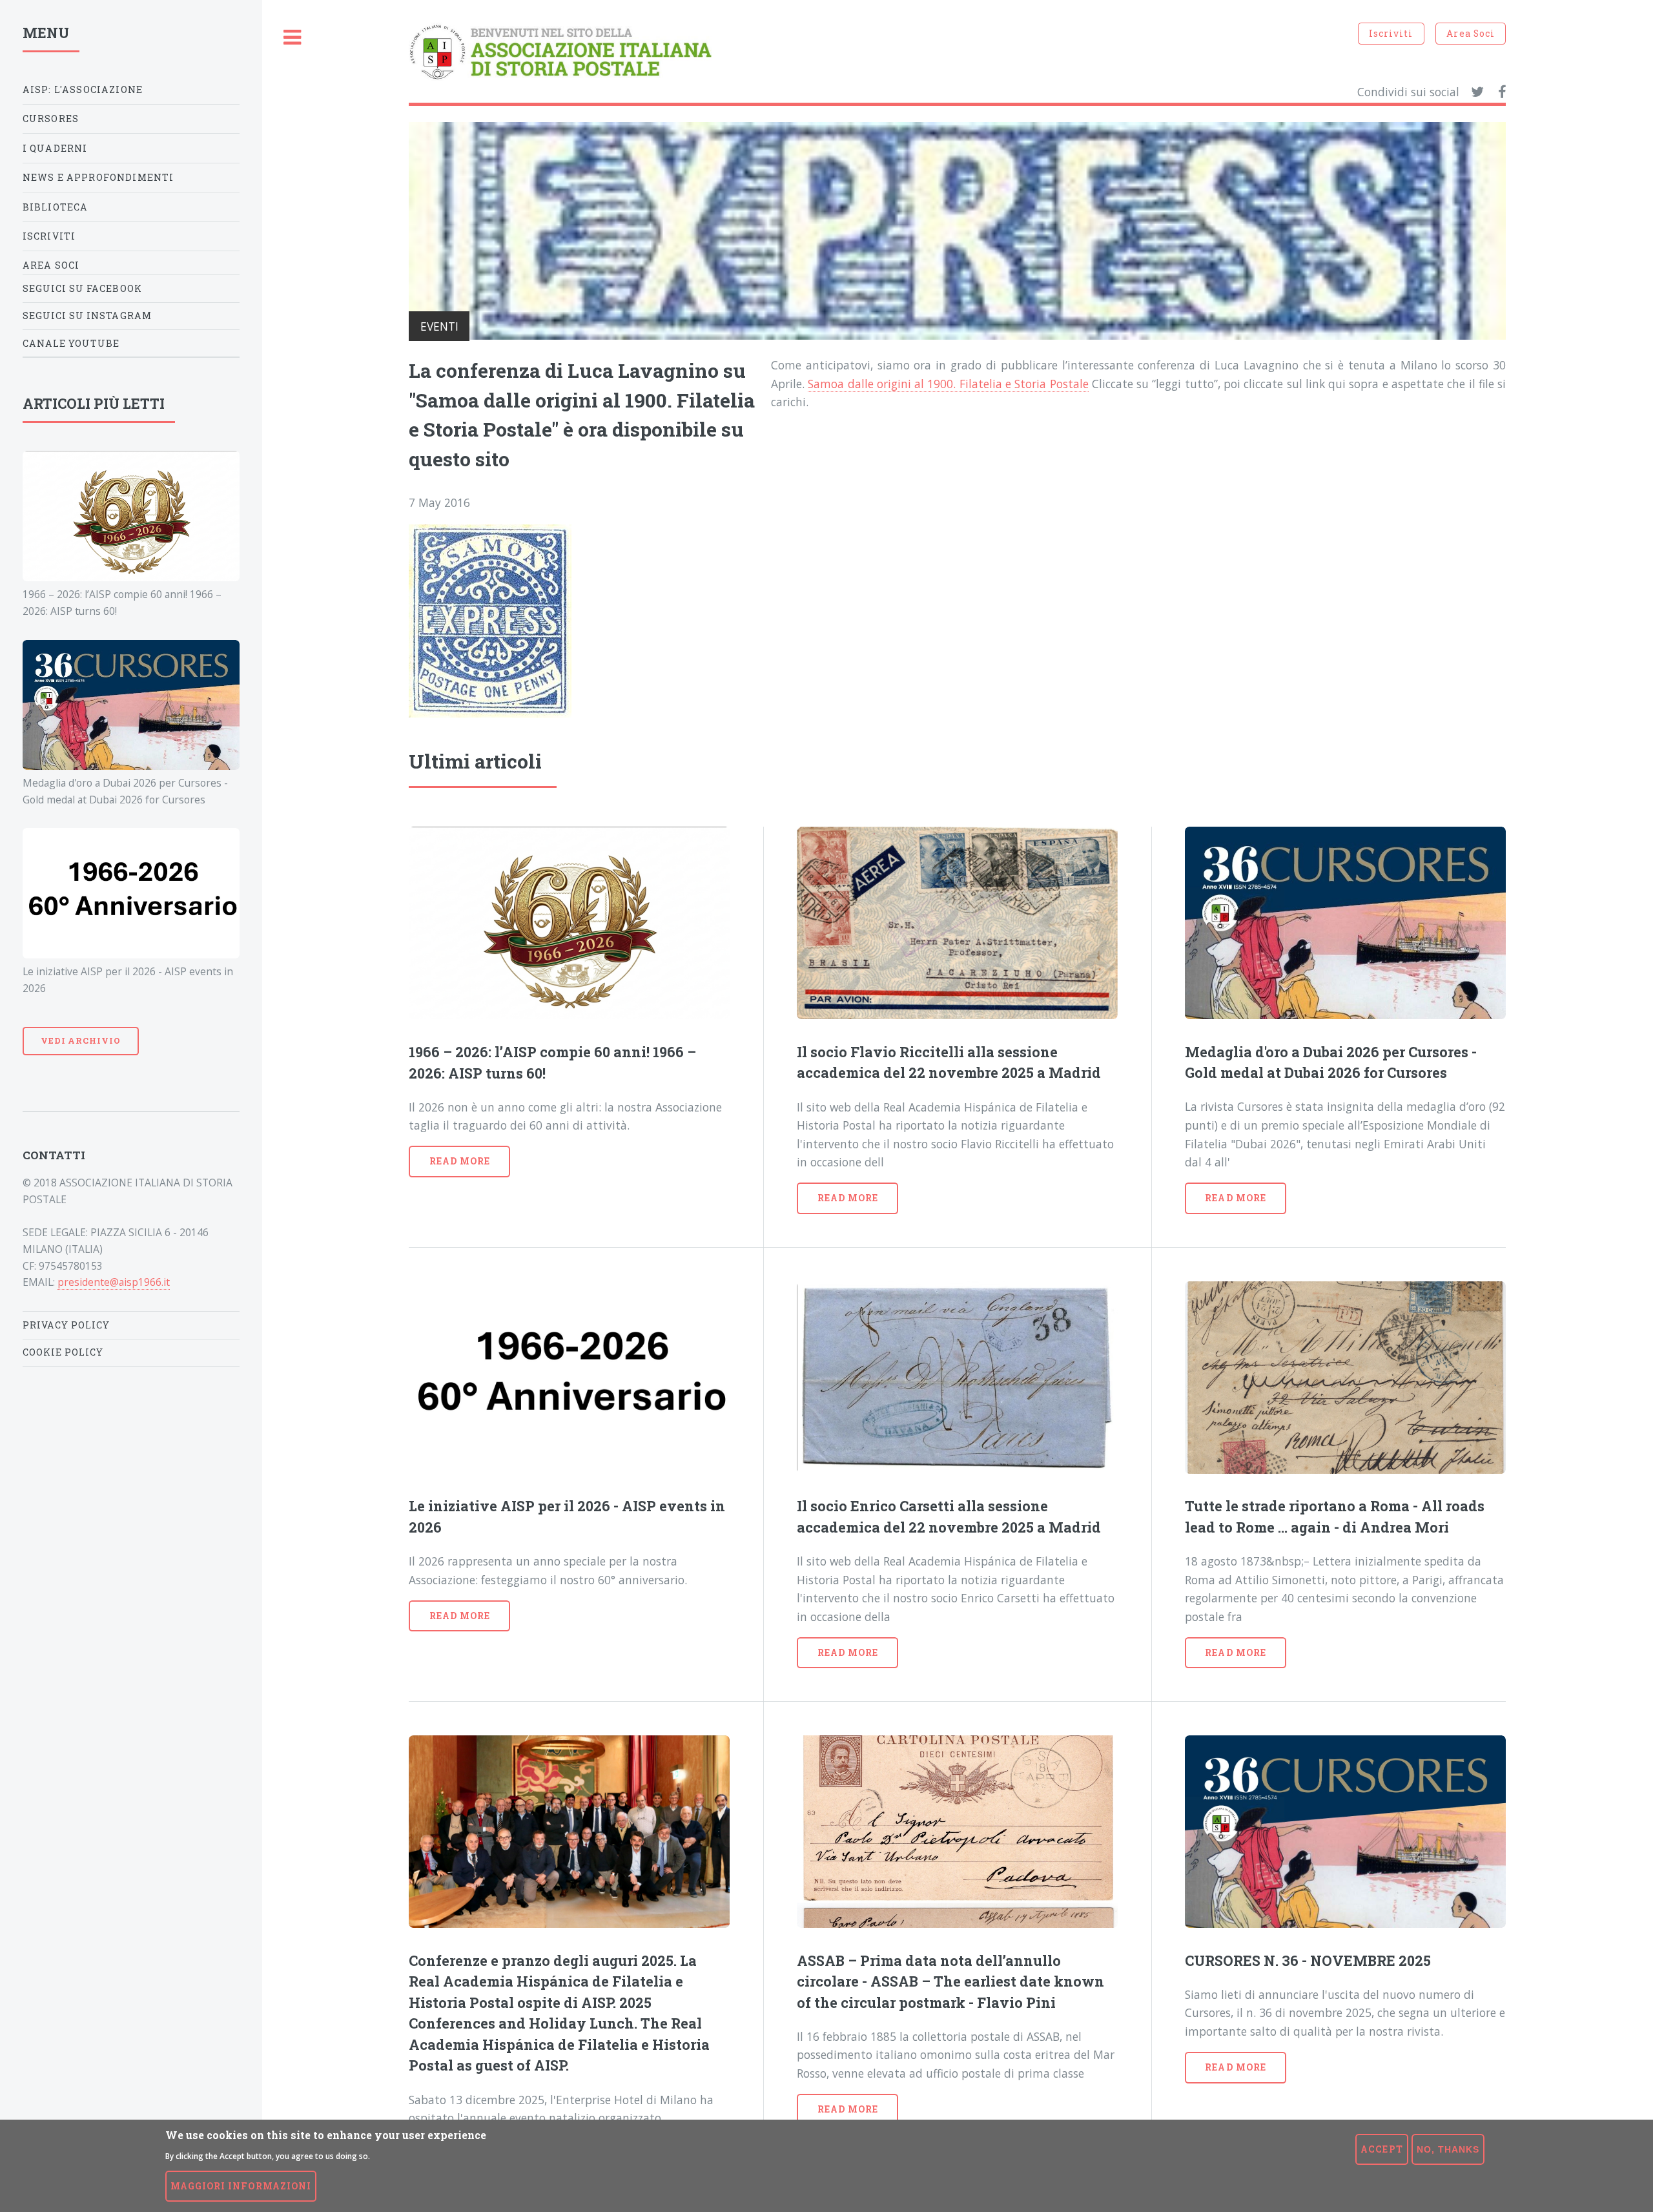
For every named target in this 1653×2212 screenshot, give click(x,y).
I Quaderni (55, 148)
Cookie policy (63, 1352)
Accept (1381, 2149)
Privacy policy (67, 1325)
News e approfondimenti (98, 177)
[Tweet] (1477, 92)
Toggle (293, 38)
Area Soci (1470, 33)
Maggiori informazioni (241, 2186)
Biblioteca (56, 207)
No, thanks (1448, 2149)
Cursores (51, 119)
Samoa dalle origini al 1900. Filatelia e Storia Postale (948, 384)
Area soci (51, 265)
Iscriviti (1391, 33)
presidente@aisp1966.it (114, 1282)
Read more (460, 1161)
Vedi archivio (81, 1040)
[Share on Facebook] (1502, 92)
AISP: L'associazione (83, 89)
